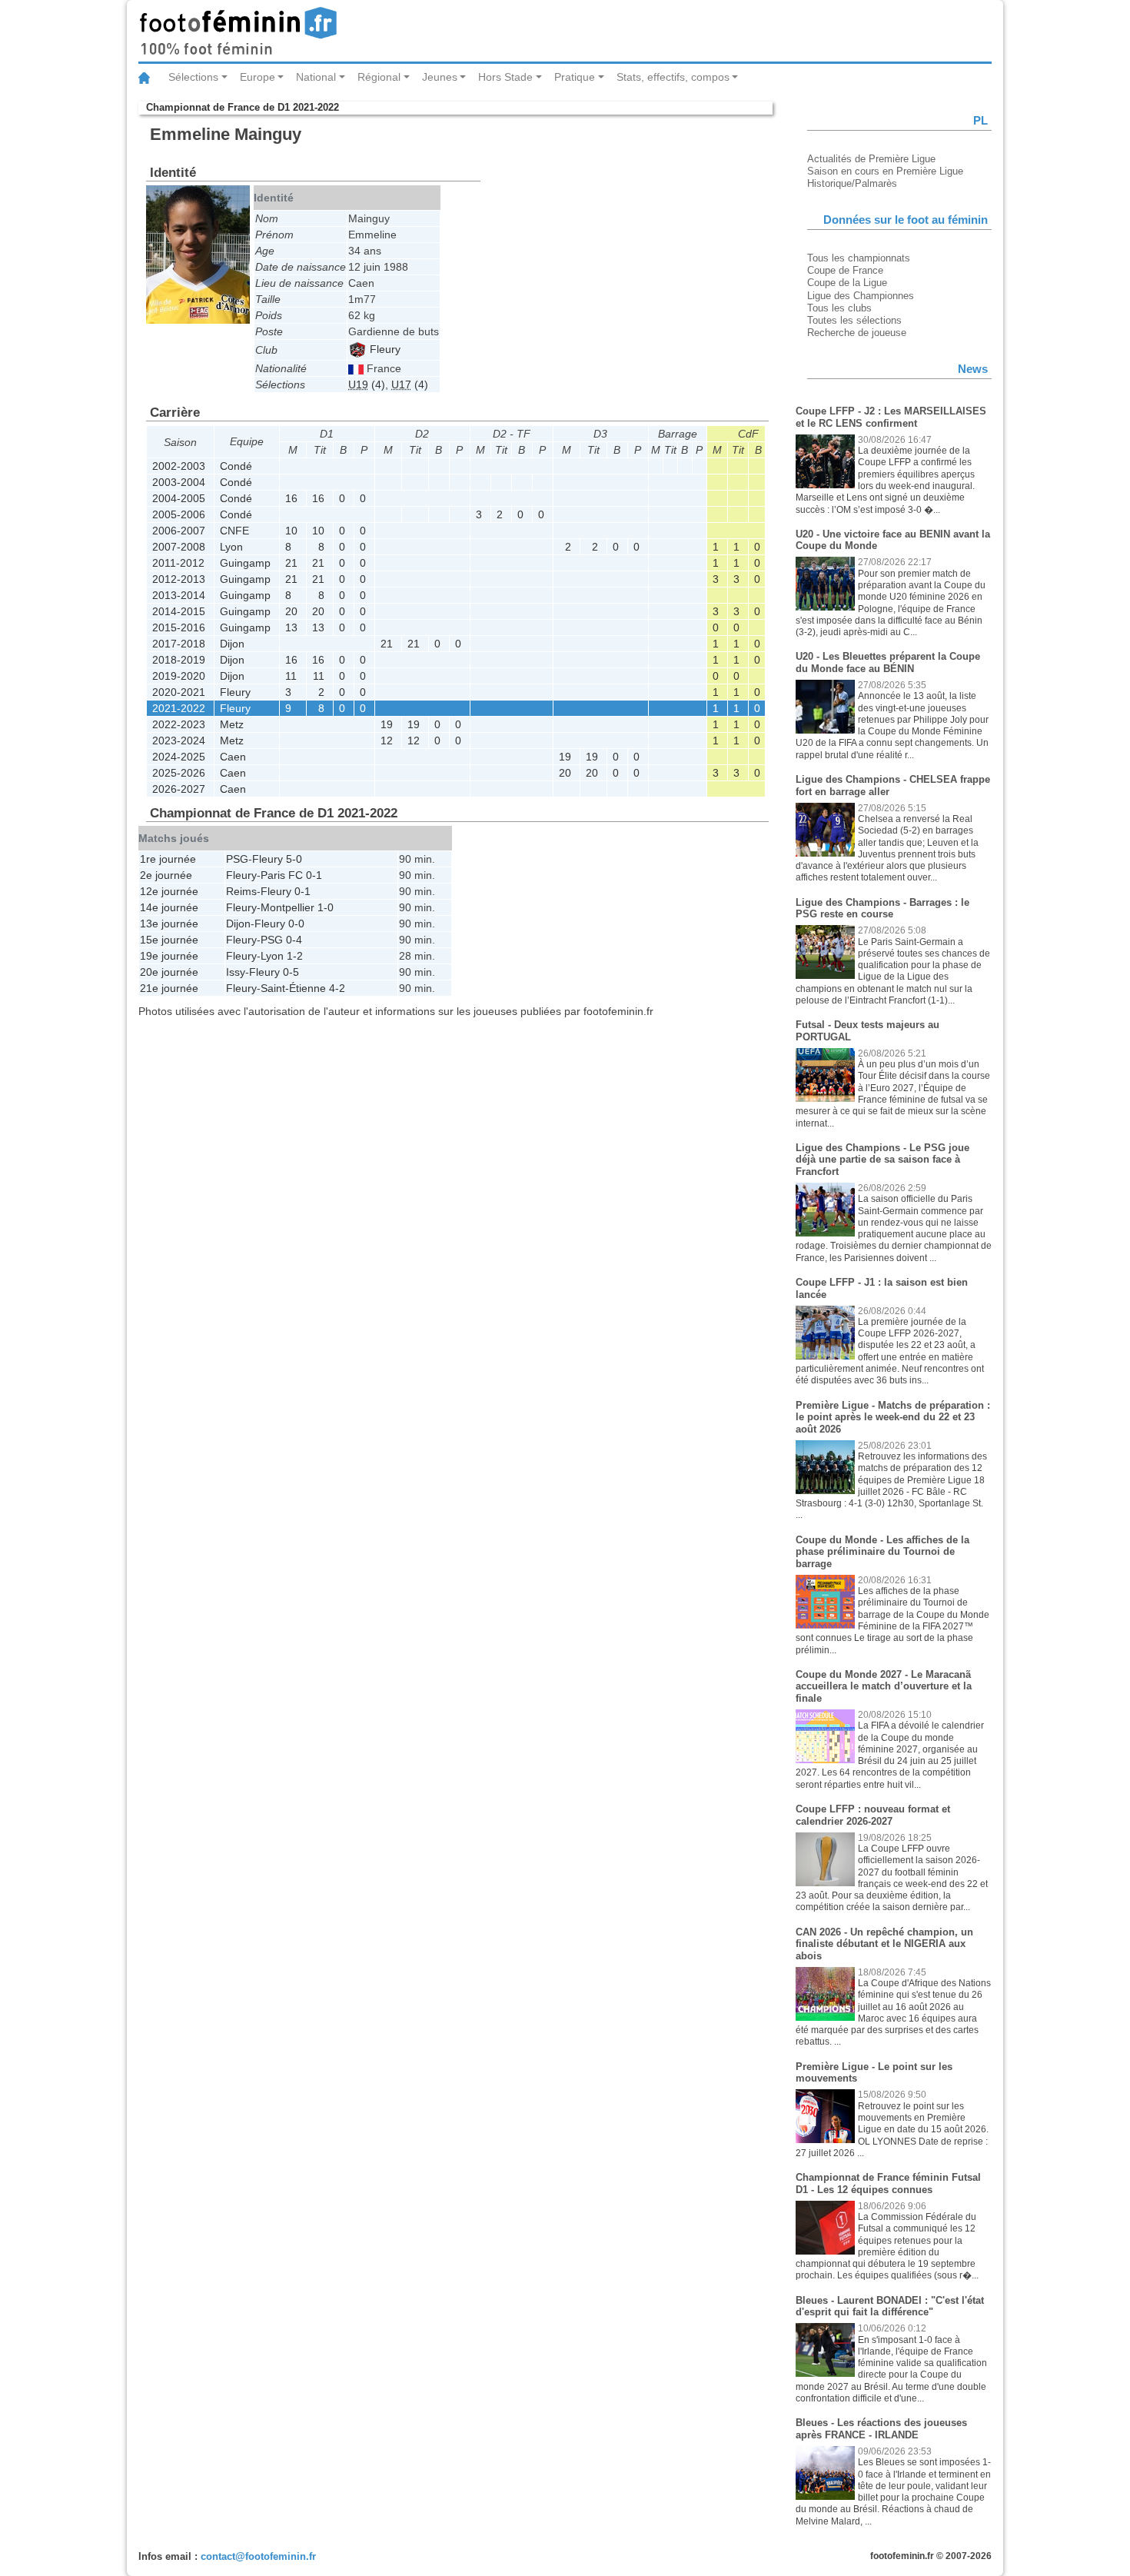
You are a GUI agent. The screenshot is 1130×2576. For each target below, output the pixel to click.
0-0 (296, 924)
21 (291, 563)
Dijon (232, 644)
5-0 (294, 859)
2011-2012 (178, 563)
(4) (367, 384)
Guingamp (245, 563)
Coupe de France (845, 270)
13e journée (169, 924)
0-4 (294, 940)
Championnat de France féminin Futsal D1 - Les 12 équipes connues (888, 2183)
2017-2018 (179, 644)
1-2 (295, 956)
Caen (233, 757)
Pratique (575, 77)
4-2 (337, 988)
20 (291, 611)
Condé (236, 466)
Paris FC (282, 875)
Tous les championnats (859, 258)
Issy (236, 972)
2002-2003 (179, 466)
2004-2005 (179, 498)
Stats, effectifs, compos (673, 77)
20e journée (169, 972)
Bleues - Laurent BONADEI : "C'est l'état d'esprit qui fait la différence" (890, 2306)
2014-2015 (179, 611)
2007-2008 (179, 547)
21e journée (169, 988)
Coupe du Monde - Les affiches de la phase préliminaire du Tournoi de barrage (882, 1552)
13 (291, 627)
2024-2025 (179, 757)
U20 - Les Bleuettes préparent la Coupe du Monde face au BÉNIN (888, 662)
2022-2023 (179, 724)
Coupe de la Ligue (847, 283)
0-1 (314, 875)
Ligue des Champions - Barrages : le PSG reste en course (882, 909)
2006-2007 (179, 531)
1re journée (168, 859)
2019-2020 (179, 676)
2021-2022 (179, 708)
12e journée (169, 891)
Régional (379, 77)
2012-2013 (179, 579)
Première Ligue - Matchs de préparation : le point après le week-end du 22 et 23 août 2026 (893, 1417)
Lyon (231, 547)
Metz (232, 724)
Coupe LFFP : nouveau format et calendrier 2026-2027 (873, 1815)
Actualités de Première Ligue (871, 159)
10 (291, 531)
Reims (241, 891)
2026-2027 (179, 789)
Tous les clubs (839, 308)
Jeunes (440, 77)
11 (291, 676)
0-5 (291, 972)
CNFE (234, 531)
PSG (237, 859)
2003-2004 (179, 482)
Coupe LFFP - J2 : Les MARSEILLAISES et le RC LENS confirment (891, 417)
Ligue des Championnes (861, 296)
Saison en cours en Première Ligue (885, 171)
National (316, 77)
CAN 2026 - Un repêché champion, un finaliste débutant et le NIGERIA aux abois (884, 1944)
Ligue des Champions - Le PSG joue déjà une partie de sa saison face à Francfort (882, 1160)
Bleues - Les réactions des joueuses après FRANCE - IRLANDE (881, 2429)
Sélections (193, 77)
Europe (258, 77)
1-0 (326, 907)
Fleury (384, 349)
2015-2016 (179, 627)
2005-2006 (179, 514)
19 (387, 724)
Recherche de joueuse (857, 333)
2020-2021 (179, 692)
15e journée (169, 940)
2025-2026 (179, 773)
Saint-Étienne (293, 988)
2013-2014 (179, 595)
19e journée (169, 956)
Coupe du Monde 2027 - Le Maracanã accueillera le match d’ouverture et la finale (884, 1686)
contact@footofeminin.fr (258, 2556)
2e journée (166, 875)
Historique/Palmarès (852, 183)
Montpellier (287, 907)
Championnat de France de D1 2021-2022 (243, 107)
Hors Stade (505, 77)
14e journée (169, 907)
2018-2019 (179, 660)
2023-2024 (179, 741)
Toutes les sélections (854, 320)
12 (387, 741)
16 (291, 498)
